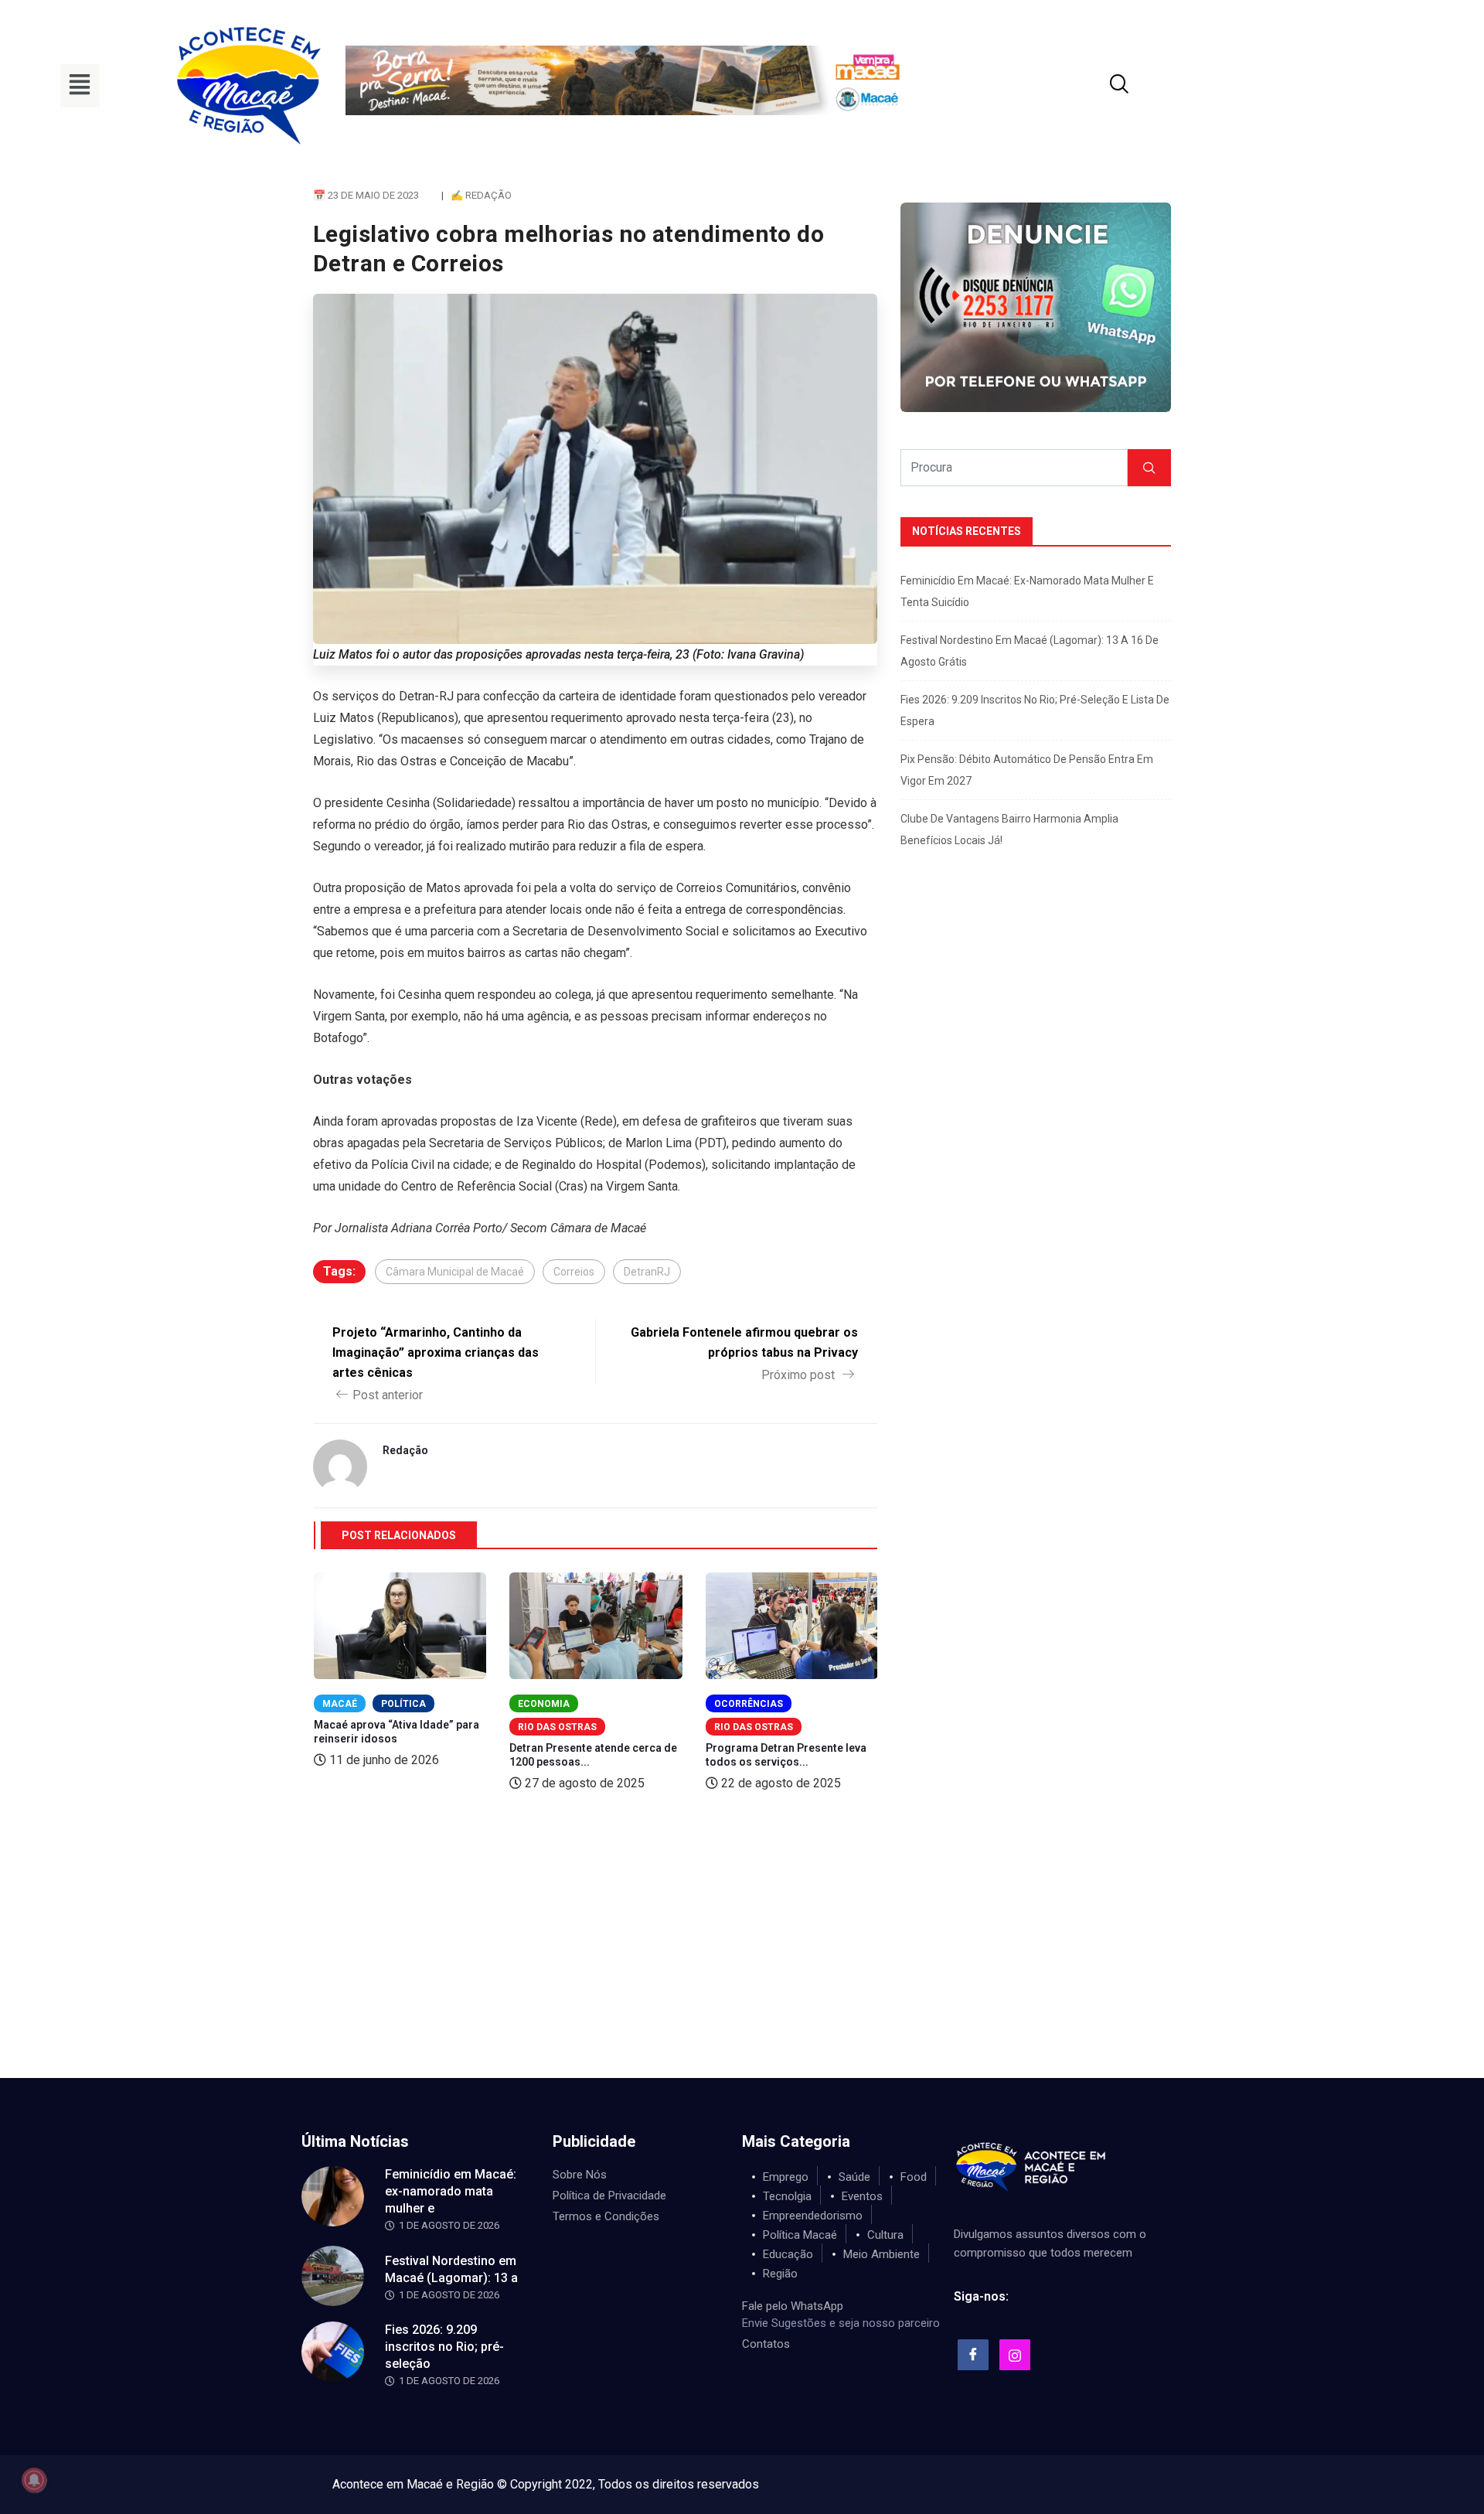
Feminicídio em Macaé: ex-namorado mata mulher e (451, 2191)
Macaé (340, 1704)
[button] (80, 86)
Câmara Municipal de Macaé (455, 1272)
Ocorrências (749, 1704)
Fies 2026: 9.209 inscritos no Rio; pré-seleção (444, 2347)
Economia (544, 1704)
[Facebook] (973, 2355)
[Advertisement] (742, 1962)
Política (403, 1704)
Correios (574, 1272)
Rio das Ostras (557, 1727)
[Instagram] (1015, 2355)
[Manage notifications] (34, 2480)
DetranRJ (647, 1272)
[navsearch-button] (1100, 86)
